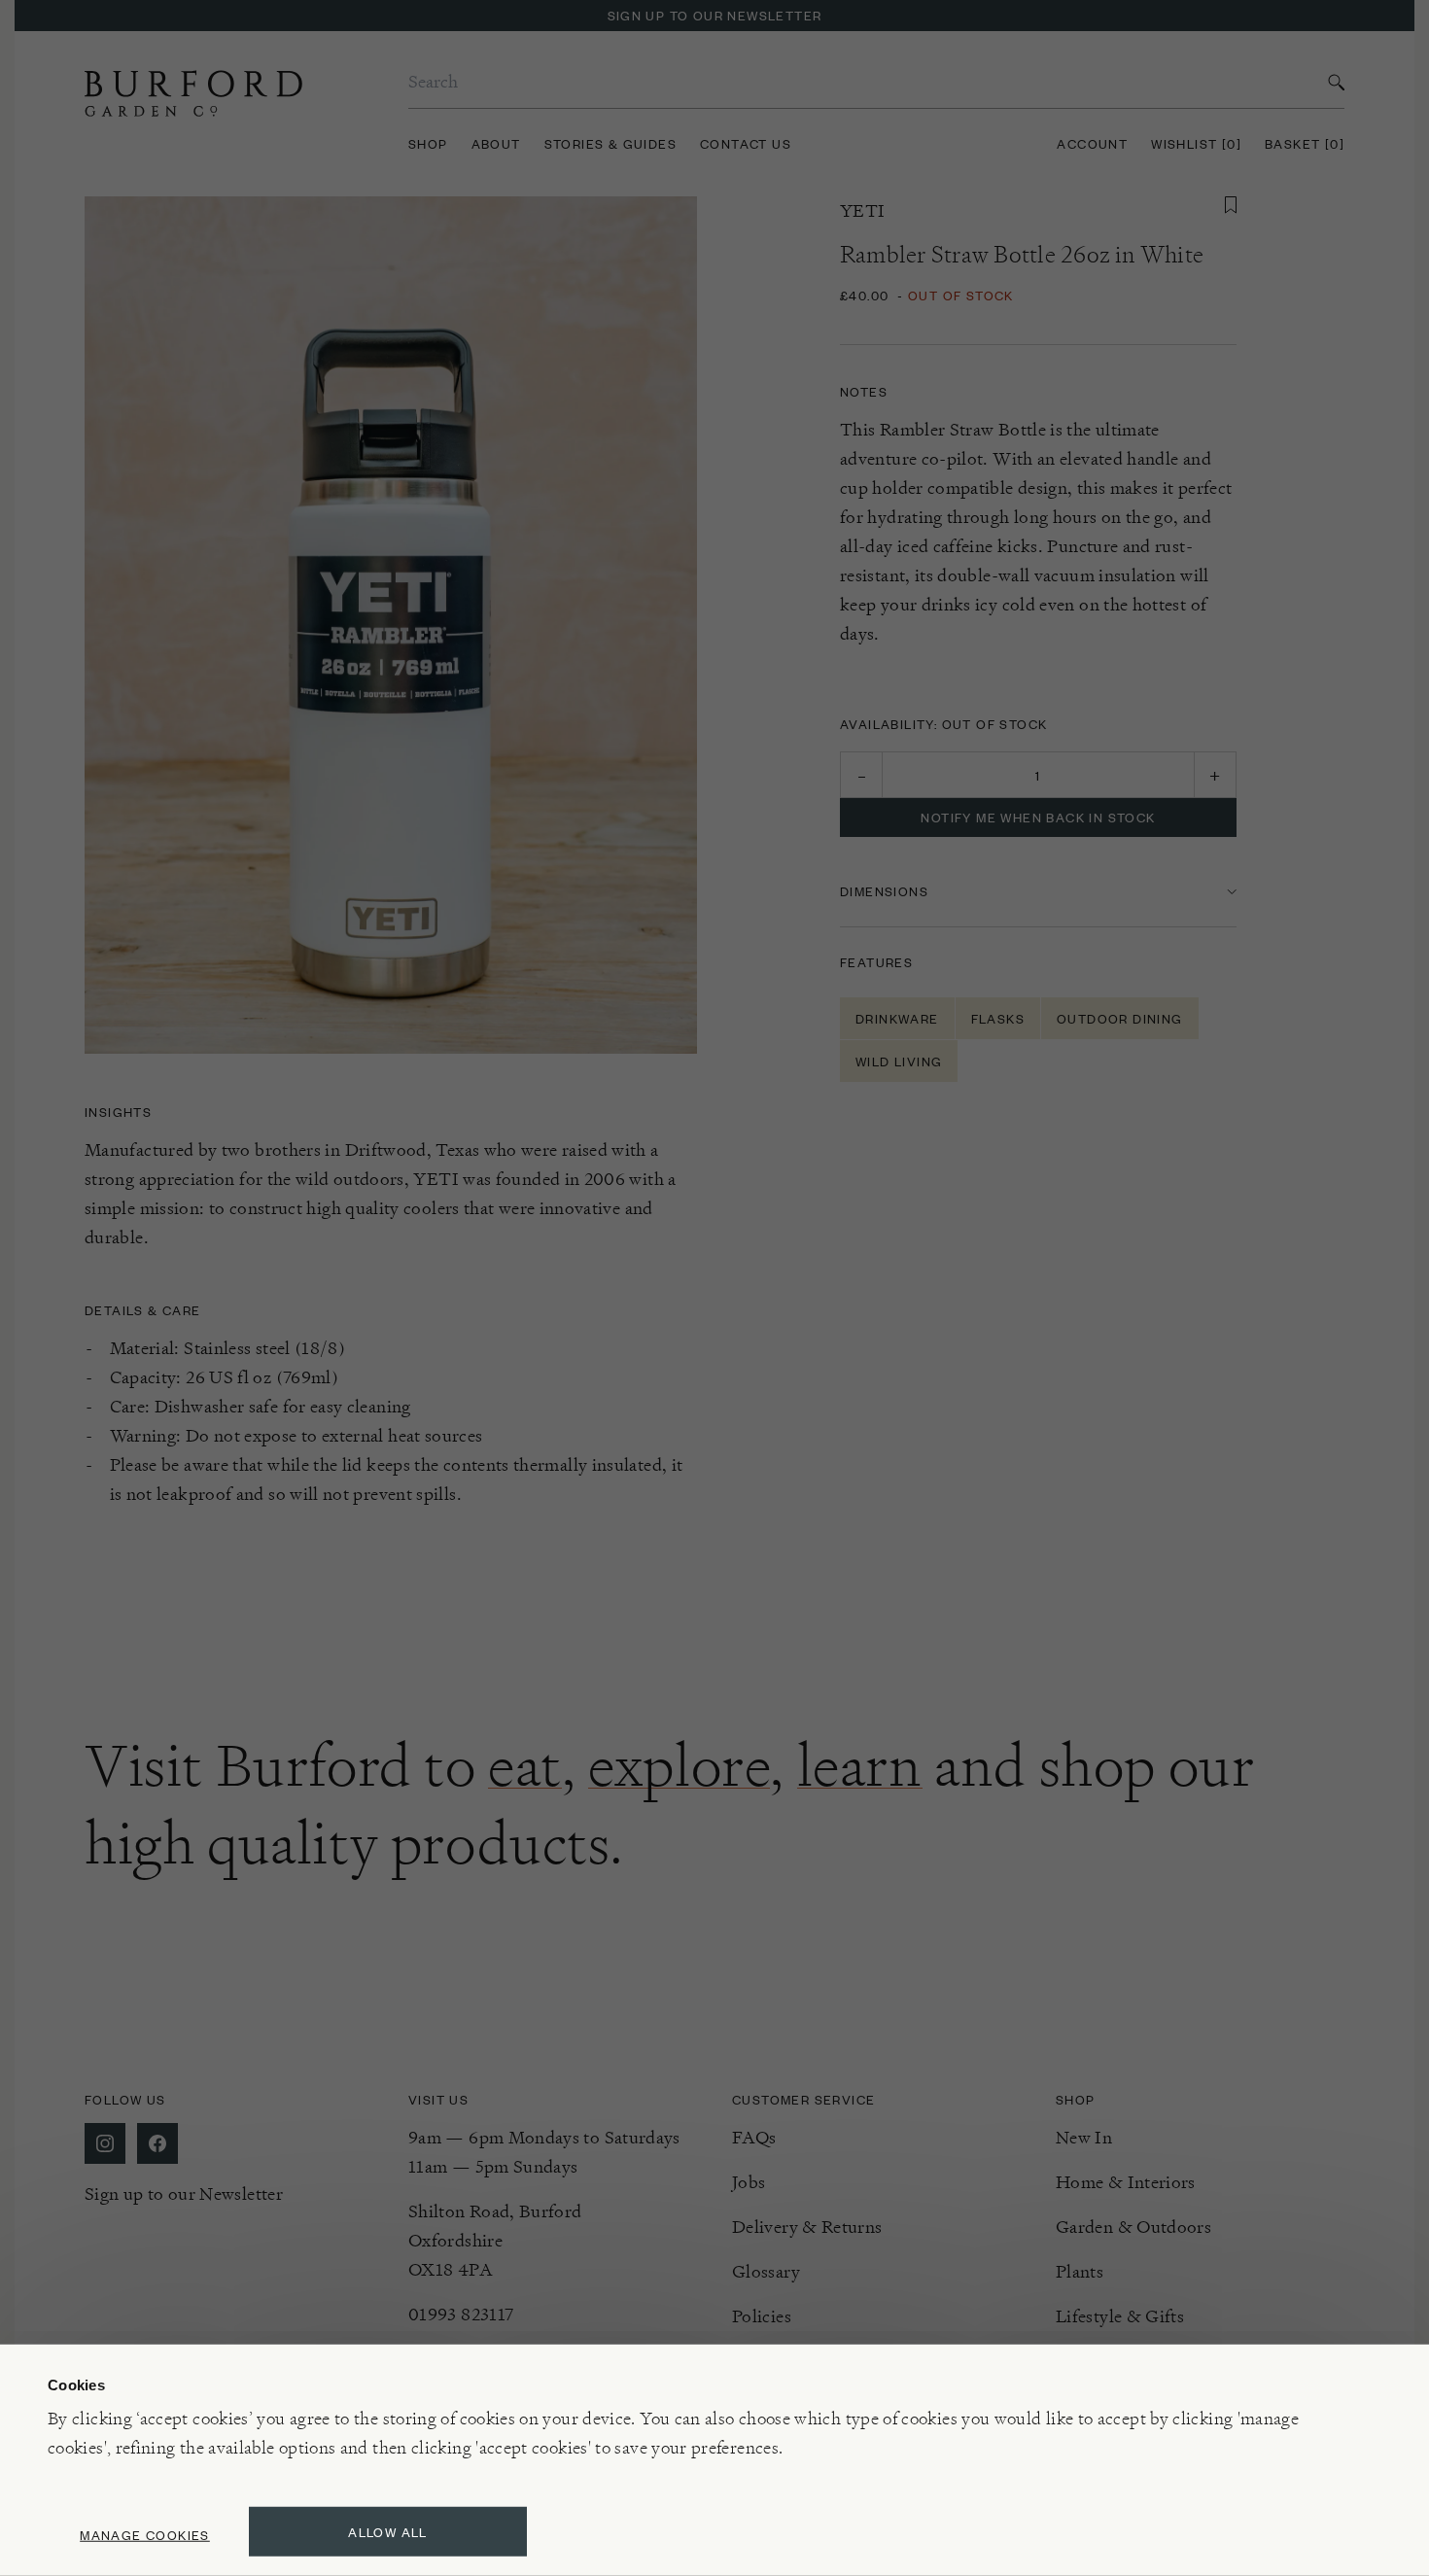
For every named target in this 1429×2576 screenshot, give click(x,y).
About (496, 143)
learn (860, 1765)
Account (1092, 143)
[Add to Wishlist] (1231, 205)
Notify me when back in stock (1038, 817)
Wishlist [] (1196, 143)
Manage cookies (145, 2535)
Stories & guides (610, 143)
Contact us (746, 143)
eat (525, 1765)
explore (679, 1765)
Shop (428, 143)
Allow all (388, 2532)
